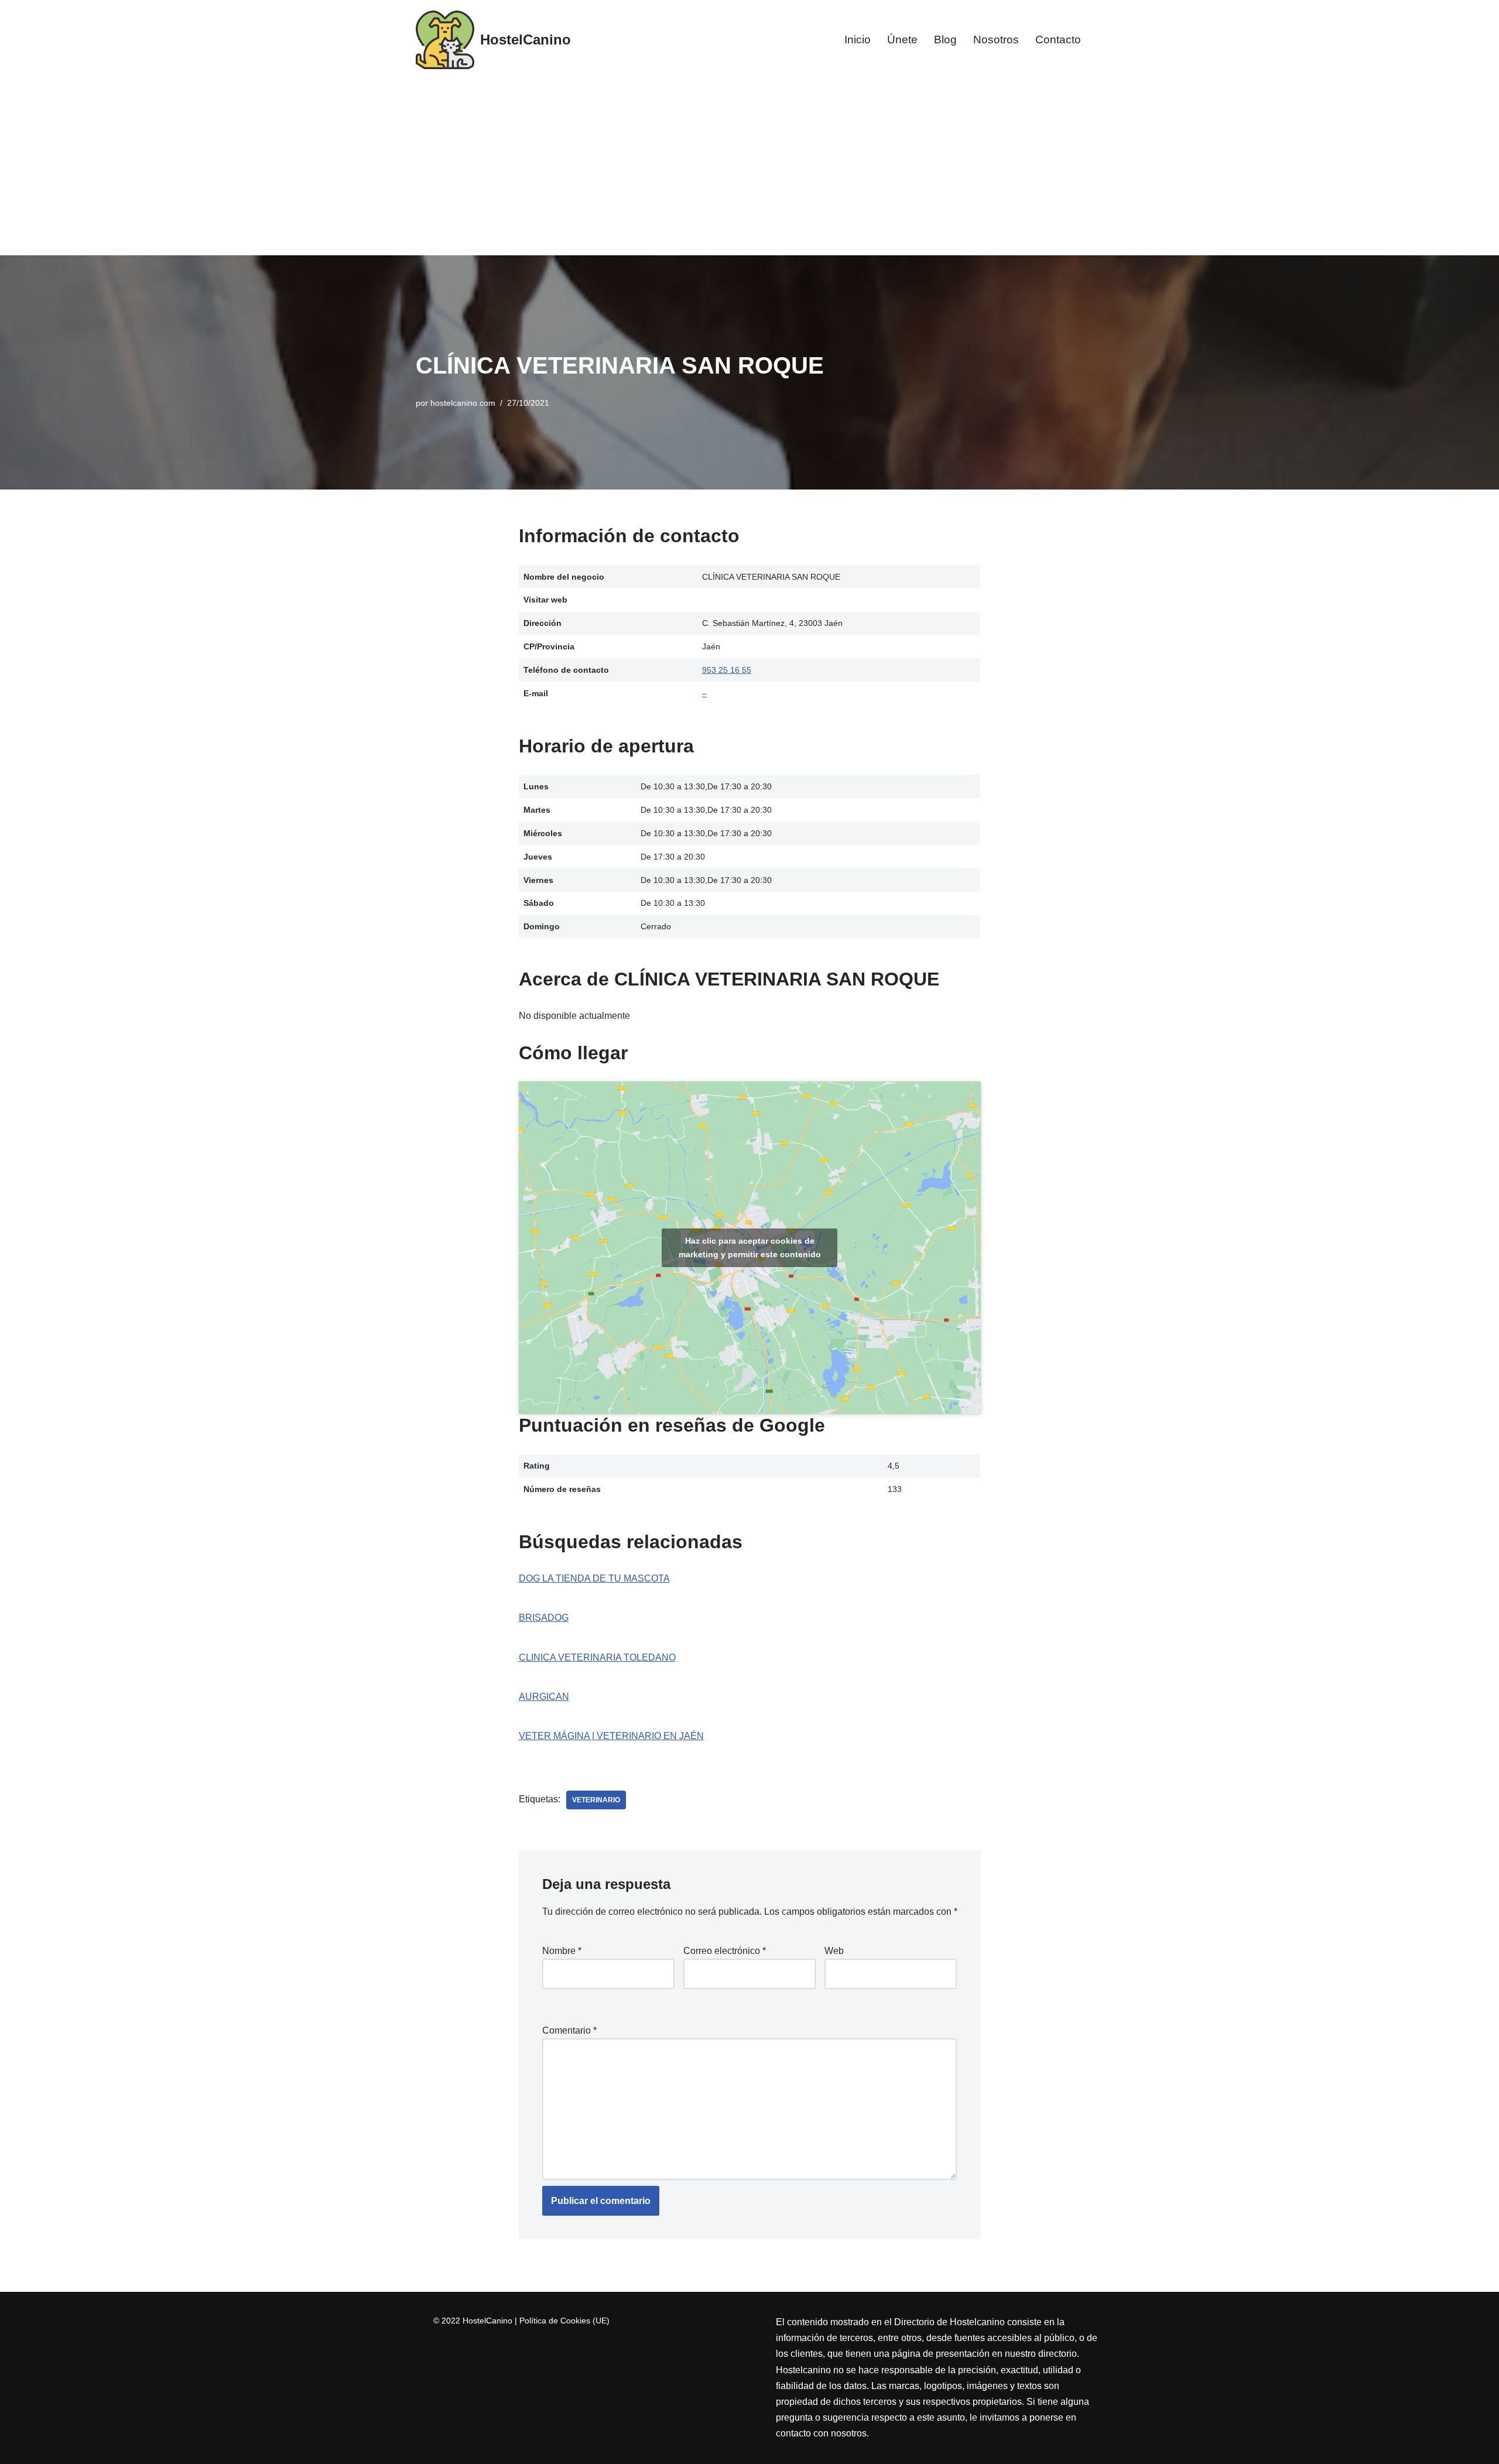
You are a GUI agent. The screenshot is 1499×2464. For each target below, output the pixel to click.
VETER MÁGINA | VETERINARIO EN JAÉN (611, 1736)
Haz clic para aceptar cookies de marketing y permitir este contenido (750, 1248)
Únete (902, 40)
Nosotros (996, 40)
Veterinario (596, 1800)
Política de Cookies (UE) (564, 2321)
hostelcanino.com (463, 403)
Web (834, 1951)
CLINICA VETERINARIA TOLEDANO (597, 1657)
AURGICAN (544, 1697)
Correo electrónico (725, 1951)
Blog (945, 40)
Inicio (858, 40)
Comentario (569, 2030)
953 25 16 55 (727, 670)
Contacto (1058, 40)
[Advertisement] (749, 167)
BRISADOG (544, 1618)
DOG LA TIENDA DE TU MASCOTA (594, 1578)
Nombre (562, 1951)
